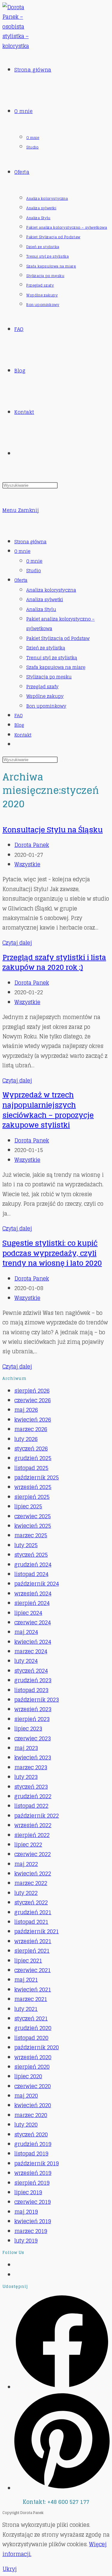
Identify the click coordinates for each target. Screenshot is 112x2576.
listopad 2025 (31, 1468)
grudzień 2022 (33, 1796)
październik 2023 (37, 1700)
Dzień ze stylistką (46, 648)
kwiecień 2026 (33, 1420)
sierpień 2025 (32, 1497)
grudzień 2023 (33, 1680)
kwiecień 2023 (33, 1757)
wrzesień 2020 (33, 2057)
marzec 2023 (31, 1767)
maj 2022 (26, 1864)
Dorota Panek (32, 845)
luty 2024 (26, 1661)
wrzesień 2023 (33, 1709)
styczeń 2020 (31, 2134)
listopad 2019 (31, 2153)
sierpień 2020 (32, 2067)
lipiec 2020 (28, 2076)
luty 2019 (26, 2241)
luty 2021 (26, 2009)
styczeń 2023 (31, 1787)
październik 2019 (37, 2163)
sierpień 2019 (32, 2183)
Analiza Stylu (41, 609)
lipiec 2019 (28, 2192)
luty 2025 (26, 1545)
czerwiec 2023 (33, 1738)
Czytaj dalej (17, 943)
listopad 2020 (31, 2038)
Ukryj (10, 2569)
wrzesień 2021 (33, 1941)
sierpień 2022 (32, 1835)
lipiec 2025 (28, 1506)
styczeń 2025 (31, 1555)
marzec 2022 (31, 1883)
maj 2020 (26, 2096)
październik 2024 (37, 1584)
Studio (34, 571)
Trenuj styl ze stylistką (52, 658)
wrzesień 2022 (33, 1825)
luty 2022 (26, 1893)
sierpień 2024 (32, 1603)
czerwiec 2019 (33, 2202)
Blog (19, 725)
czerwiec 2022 (33, 1854)
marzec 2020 (31, 2115)
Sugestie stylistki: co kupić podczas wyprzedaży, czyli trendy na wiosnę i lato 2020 (52, 1253)
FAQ (19, 716)
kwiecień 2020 (33, 2105)
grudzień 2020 (33, 2028)
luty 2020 (26, 2124)
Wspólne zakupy (45, 696)
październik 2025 (37, 1477)
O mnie (22, 551)
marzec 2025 (31, 1535)
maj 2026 (26, 1410)
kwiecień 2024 (33, 1642)
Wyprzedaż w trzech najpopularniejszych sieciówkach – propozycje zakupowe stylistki (48, 1110)
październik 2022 (37, 1816)
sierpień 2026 (32, 1391)
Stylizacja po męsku (49, 677)
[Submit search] (61, 761)
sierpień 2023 (32, 1719)
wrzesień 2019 (33, 2173)
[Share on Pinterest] (62, 2488)
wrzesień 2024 (33, 1593)
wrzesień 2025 (33, 1487)
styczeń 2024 (31, 1671)
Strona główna (30, 542)
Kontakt (23, 735)
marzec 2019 (31, 2231)
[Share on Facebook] (62, 2387)
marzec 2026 (31, 1429)
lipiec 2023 (28, 1728)
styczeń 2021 (31, 2018)
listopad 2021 (31, 1922)
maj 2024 (26, 1632)
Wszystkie (27, 864)
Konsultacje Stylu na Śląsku (53, 830)
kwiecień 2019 (33, 2221)
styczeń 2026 (31, 1448)
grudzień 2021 (33, 1912)
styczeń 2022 (31, 1902)
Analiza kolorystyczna (51, 590)
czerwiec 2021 (33, 1970)
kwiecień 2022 (33, 1873)
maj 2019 (26, 2212)
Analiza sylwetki (45, 600)
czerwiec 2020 (33, 2086)
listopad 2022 (31, 1806)
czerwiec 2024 (33, 1622)
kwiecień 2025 (33, 1526)
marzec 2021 (31, 1999)
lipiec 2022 (28, 1844)
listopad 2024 (31, 1574)
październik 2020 (37, 2047)
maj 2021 (26, 1980)
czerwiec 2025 (33, 1516)
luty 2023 (26, 1777)
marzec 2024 (31, 1651)
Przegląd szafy (42, 687)
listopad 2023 (31, 1690)
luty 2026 (26, 1439)
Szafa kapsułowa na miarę (56, 667)
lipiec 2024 (28, 1613)
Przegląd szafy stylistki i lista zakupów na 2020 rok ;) (54, 962)
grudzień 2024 (33, 1564)
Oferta (21, 580)
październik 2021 (37, 1931)
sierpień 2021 (32, 1951)
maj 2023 (26, 1748)
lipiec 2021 (28, 1960)
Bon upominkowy (46, 706)
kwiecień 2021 (33, 1989)
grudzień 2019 (33, 2144)
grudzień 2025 (33, 1458)
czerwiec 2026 (33, 1400)
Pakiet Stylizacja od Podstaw (58, 638)
